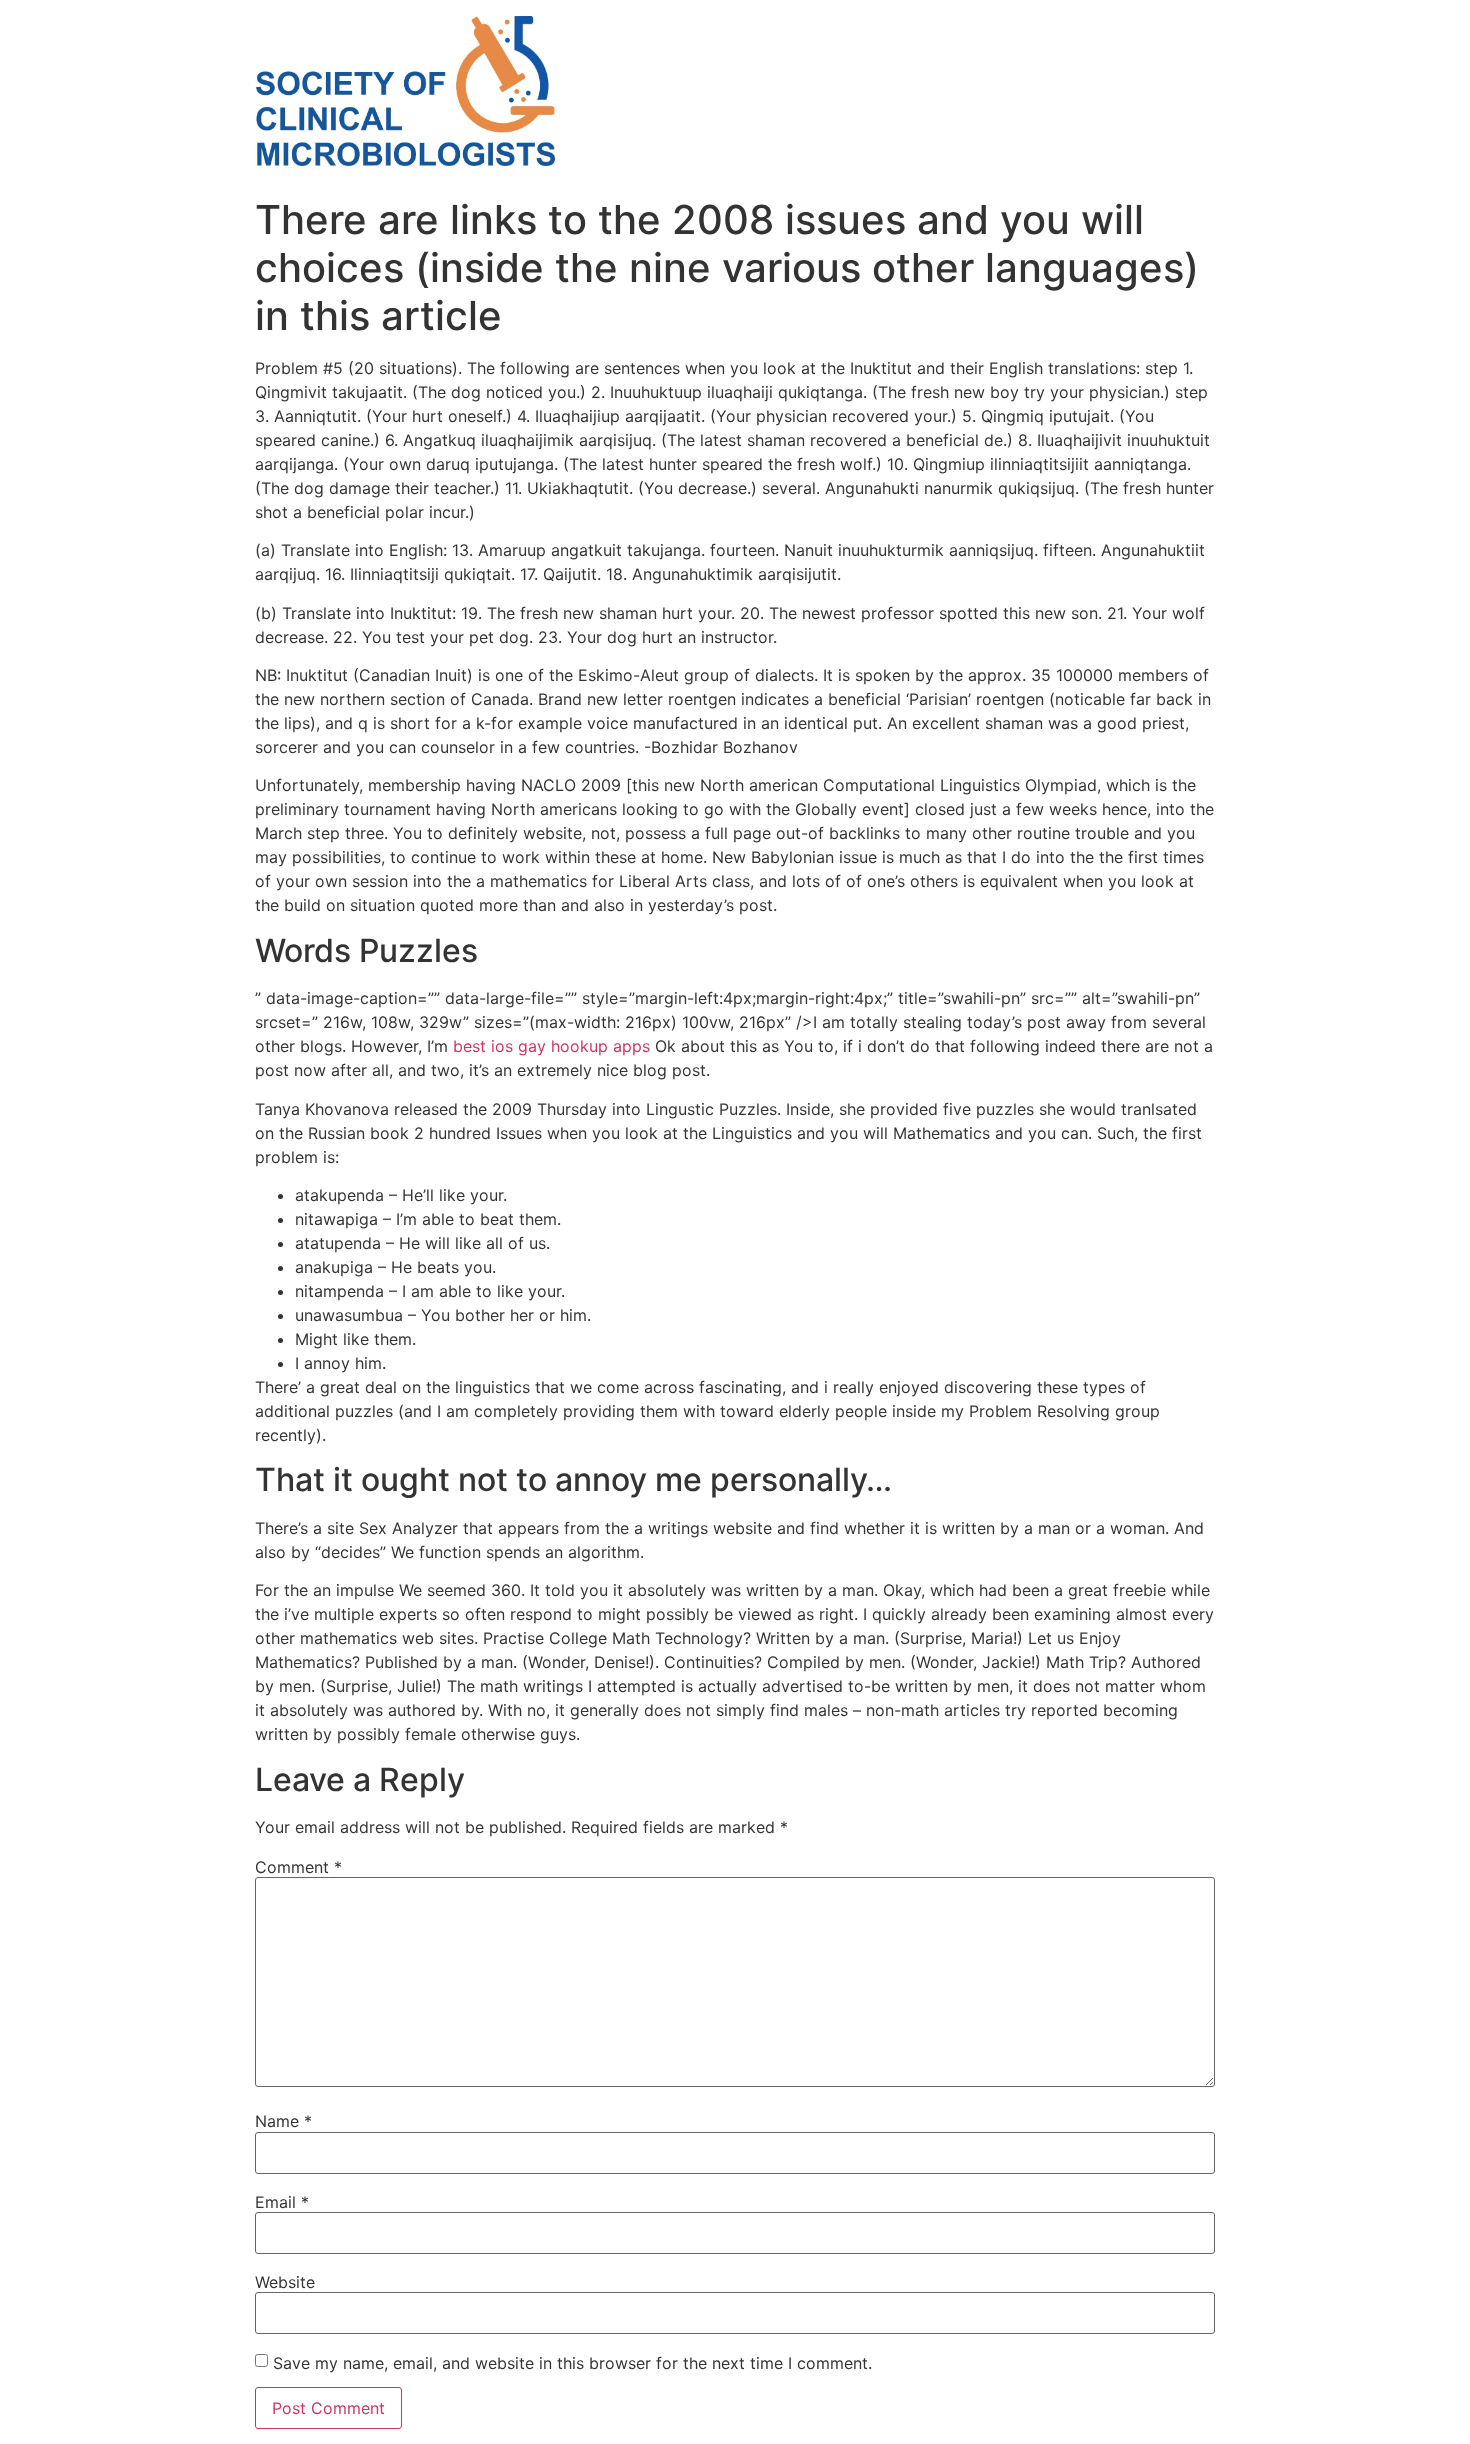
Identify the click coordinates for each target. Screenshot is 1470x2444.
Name (283, 2121)
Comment (298, 1867)
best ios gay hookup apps (551, 1046)
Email (282, 2202)
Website (285, 2282)
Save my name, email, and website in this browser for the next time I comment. (572, 2363)
